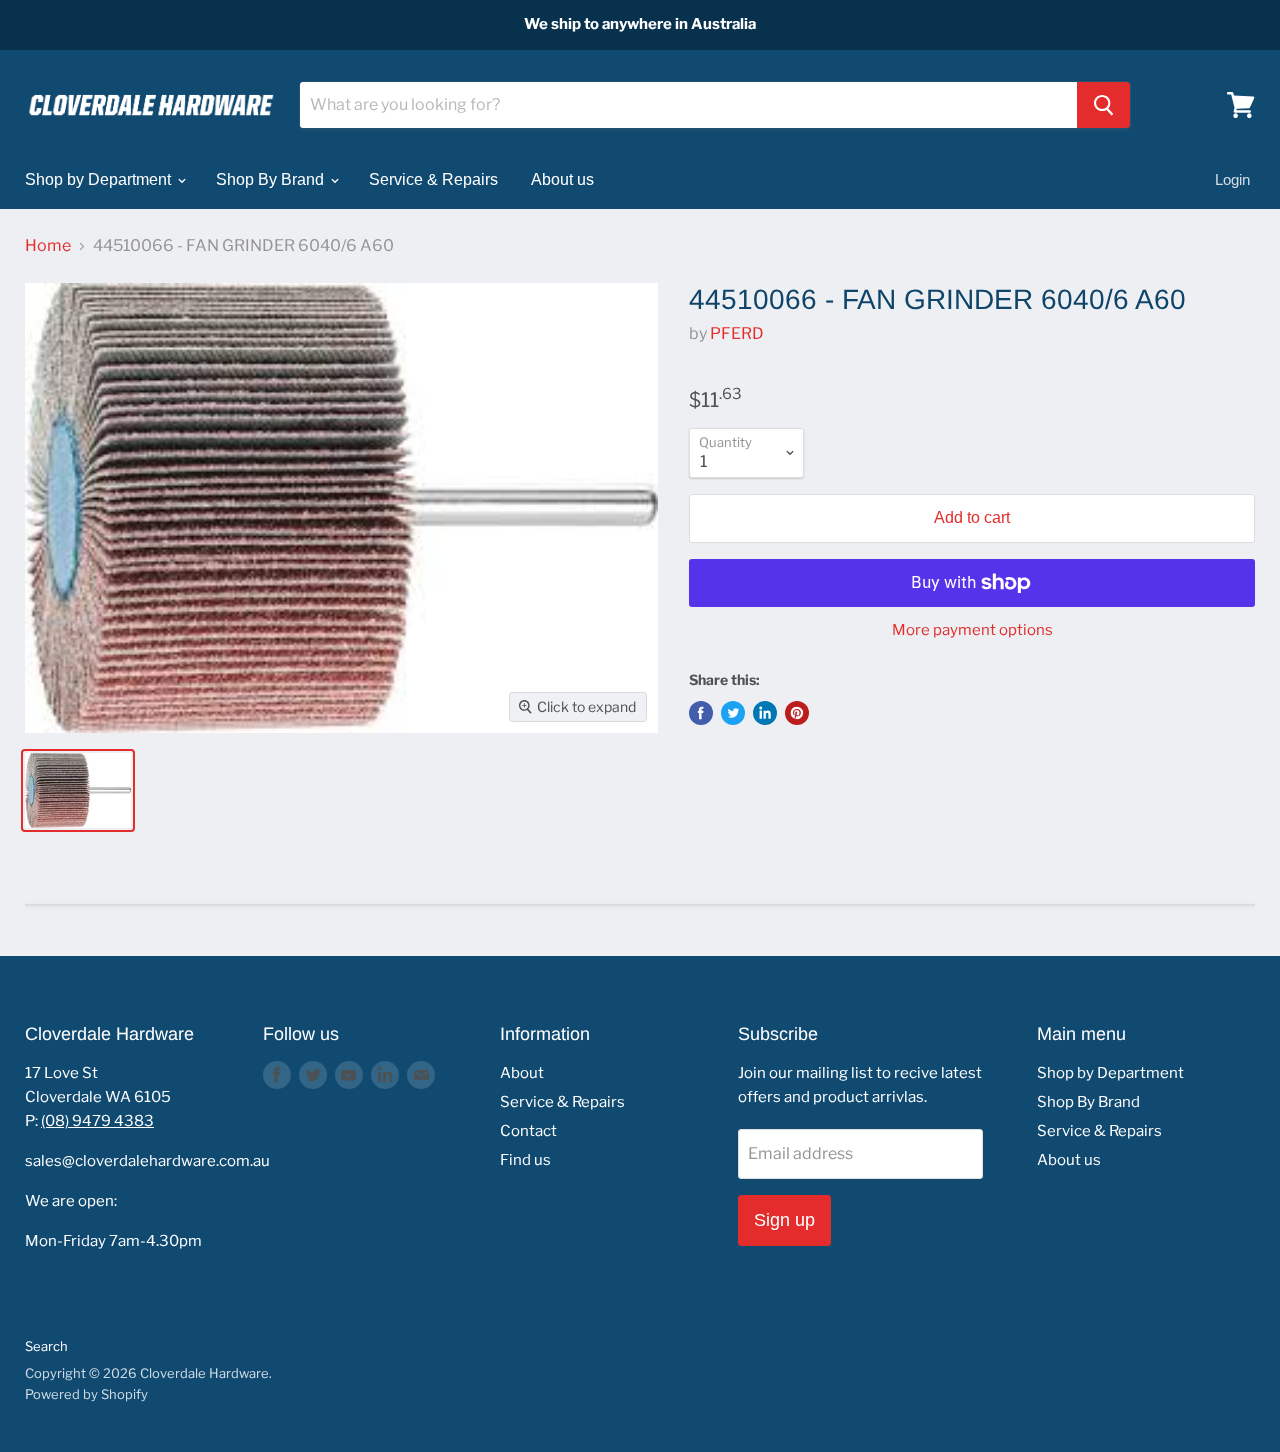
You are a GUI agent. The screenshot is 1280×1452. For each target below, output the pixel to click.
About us (562, 179)
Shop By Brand (272, 179)
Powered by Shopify (86, 1394)
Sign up (784, 1220)
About (522, 1073)
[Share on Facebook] (701, 713)
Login (1232, 179)
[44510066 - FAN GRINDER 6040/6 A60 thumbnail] (78, 790)
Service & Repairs (433, 179)
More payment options (972, 630)
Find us (525, 1160)
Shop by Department (100, 179)
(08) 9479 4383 (97, 1121)
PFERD (737, 333)
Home (48, 246)
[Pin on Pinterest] (797, 713)
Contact (528, 1131)
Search (46, 1346)
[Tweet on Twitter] (733, 713)
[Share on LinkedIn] (765, 713)
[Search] (1103, 105)
